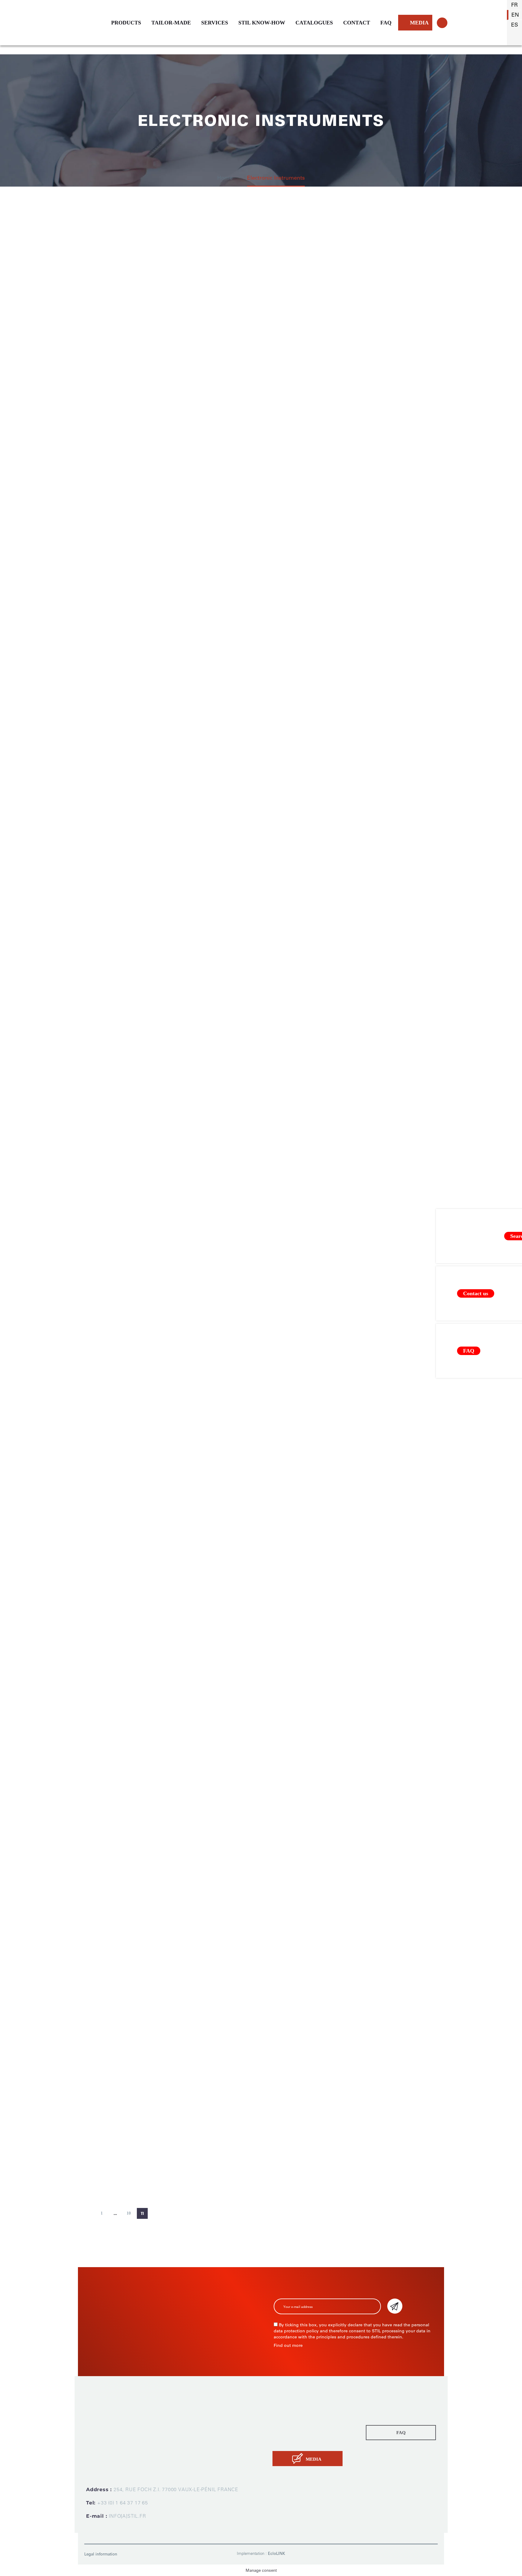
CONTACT (357, 23)
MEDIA (419, 23)
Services (283, 2424)
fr (514, 5)
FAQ (386, 23)
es (515, 25)
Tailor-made (287, 2415)
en (515, 15)
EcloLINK (277, 2554)
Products (283, 2407)
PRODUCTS (126, 23)
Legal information (101, 2554)
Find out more (288, 2345)
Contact (282, 2441)
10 (129, 2213)
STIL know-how (291, 2432)
